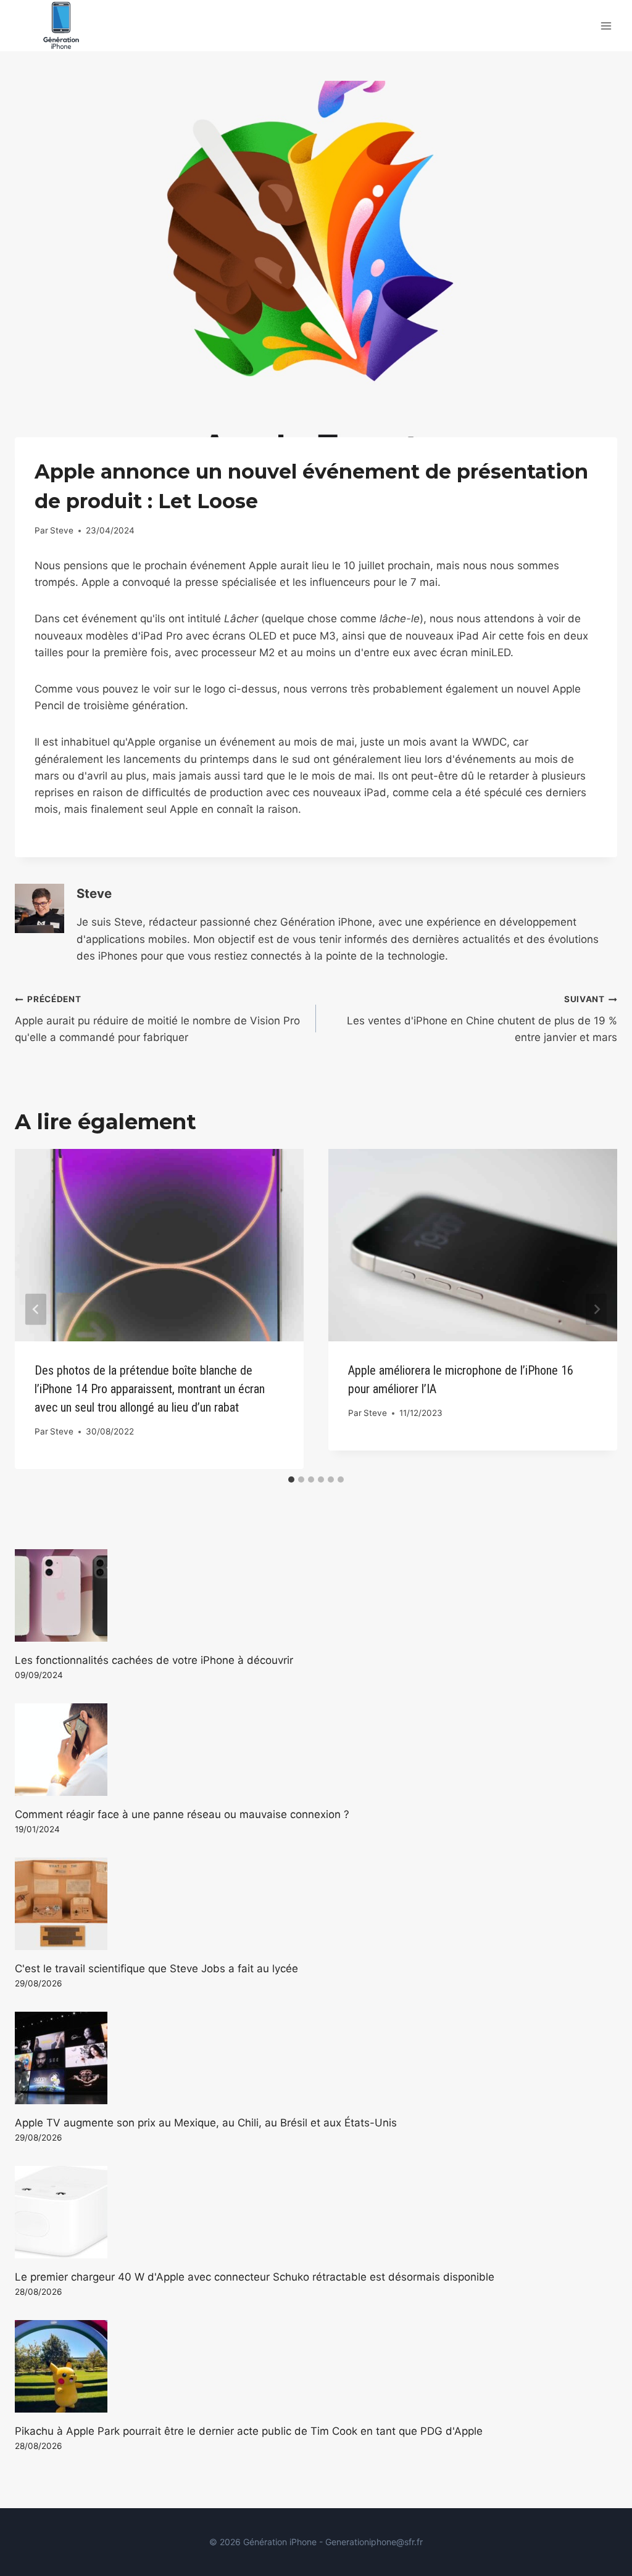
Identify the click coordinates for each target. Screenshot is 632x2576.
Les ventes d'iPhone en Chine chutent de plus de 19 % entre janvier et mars (482, 1019)
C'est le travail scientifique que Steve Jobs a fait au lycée (156, 1969)
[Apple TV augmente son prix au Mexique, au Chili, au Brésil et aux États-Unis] (316, 2058)
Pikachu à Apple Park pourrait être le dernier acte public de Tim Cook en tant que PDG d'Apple (249, 2431)
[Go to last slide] (36, 1309)
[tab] (291, 1479)
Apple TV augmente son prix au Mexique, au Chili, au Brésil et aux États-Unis (206, 2123)
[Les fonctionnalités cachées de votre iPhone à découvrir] (316, 1595)
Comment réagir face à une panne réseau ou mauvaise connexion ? (182, 1814)
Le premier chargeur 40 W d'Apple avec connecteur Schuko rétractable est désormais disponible (255, 2277)
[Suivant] (596, 1309)
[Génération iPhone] (61, 26)
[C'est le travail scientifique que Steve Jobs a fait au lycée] (316, 1904)
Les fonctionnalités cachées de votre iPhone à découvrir (154, 1660)
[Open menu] (606, 26)
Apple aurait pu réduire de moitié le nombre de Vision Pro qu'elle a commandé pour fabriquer (157, 1019)
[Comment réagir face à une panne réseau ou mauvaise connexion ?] (316, 1750)
